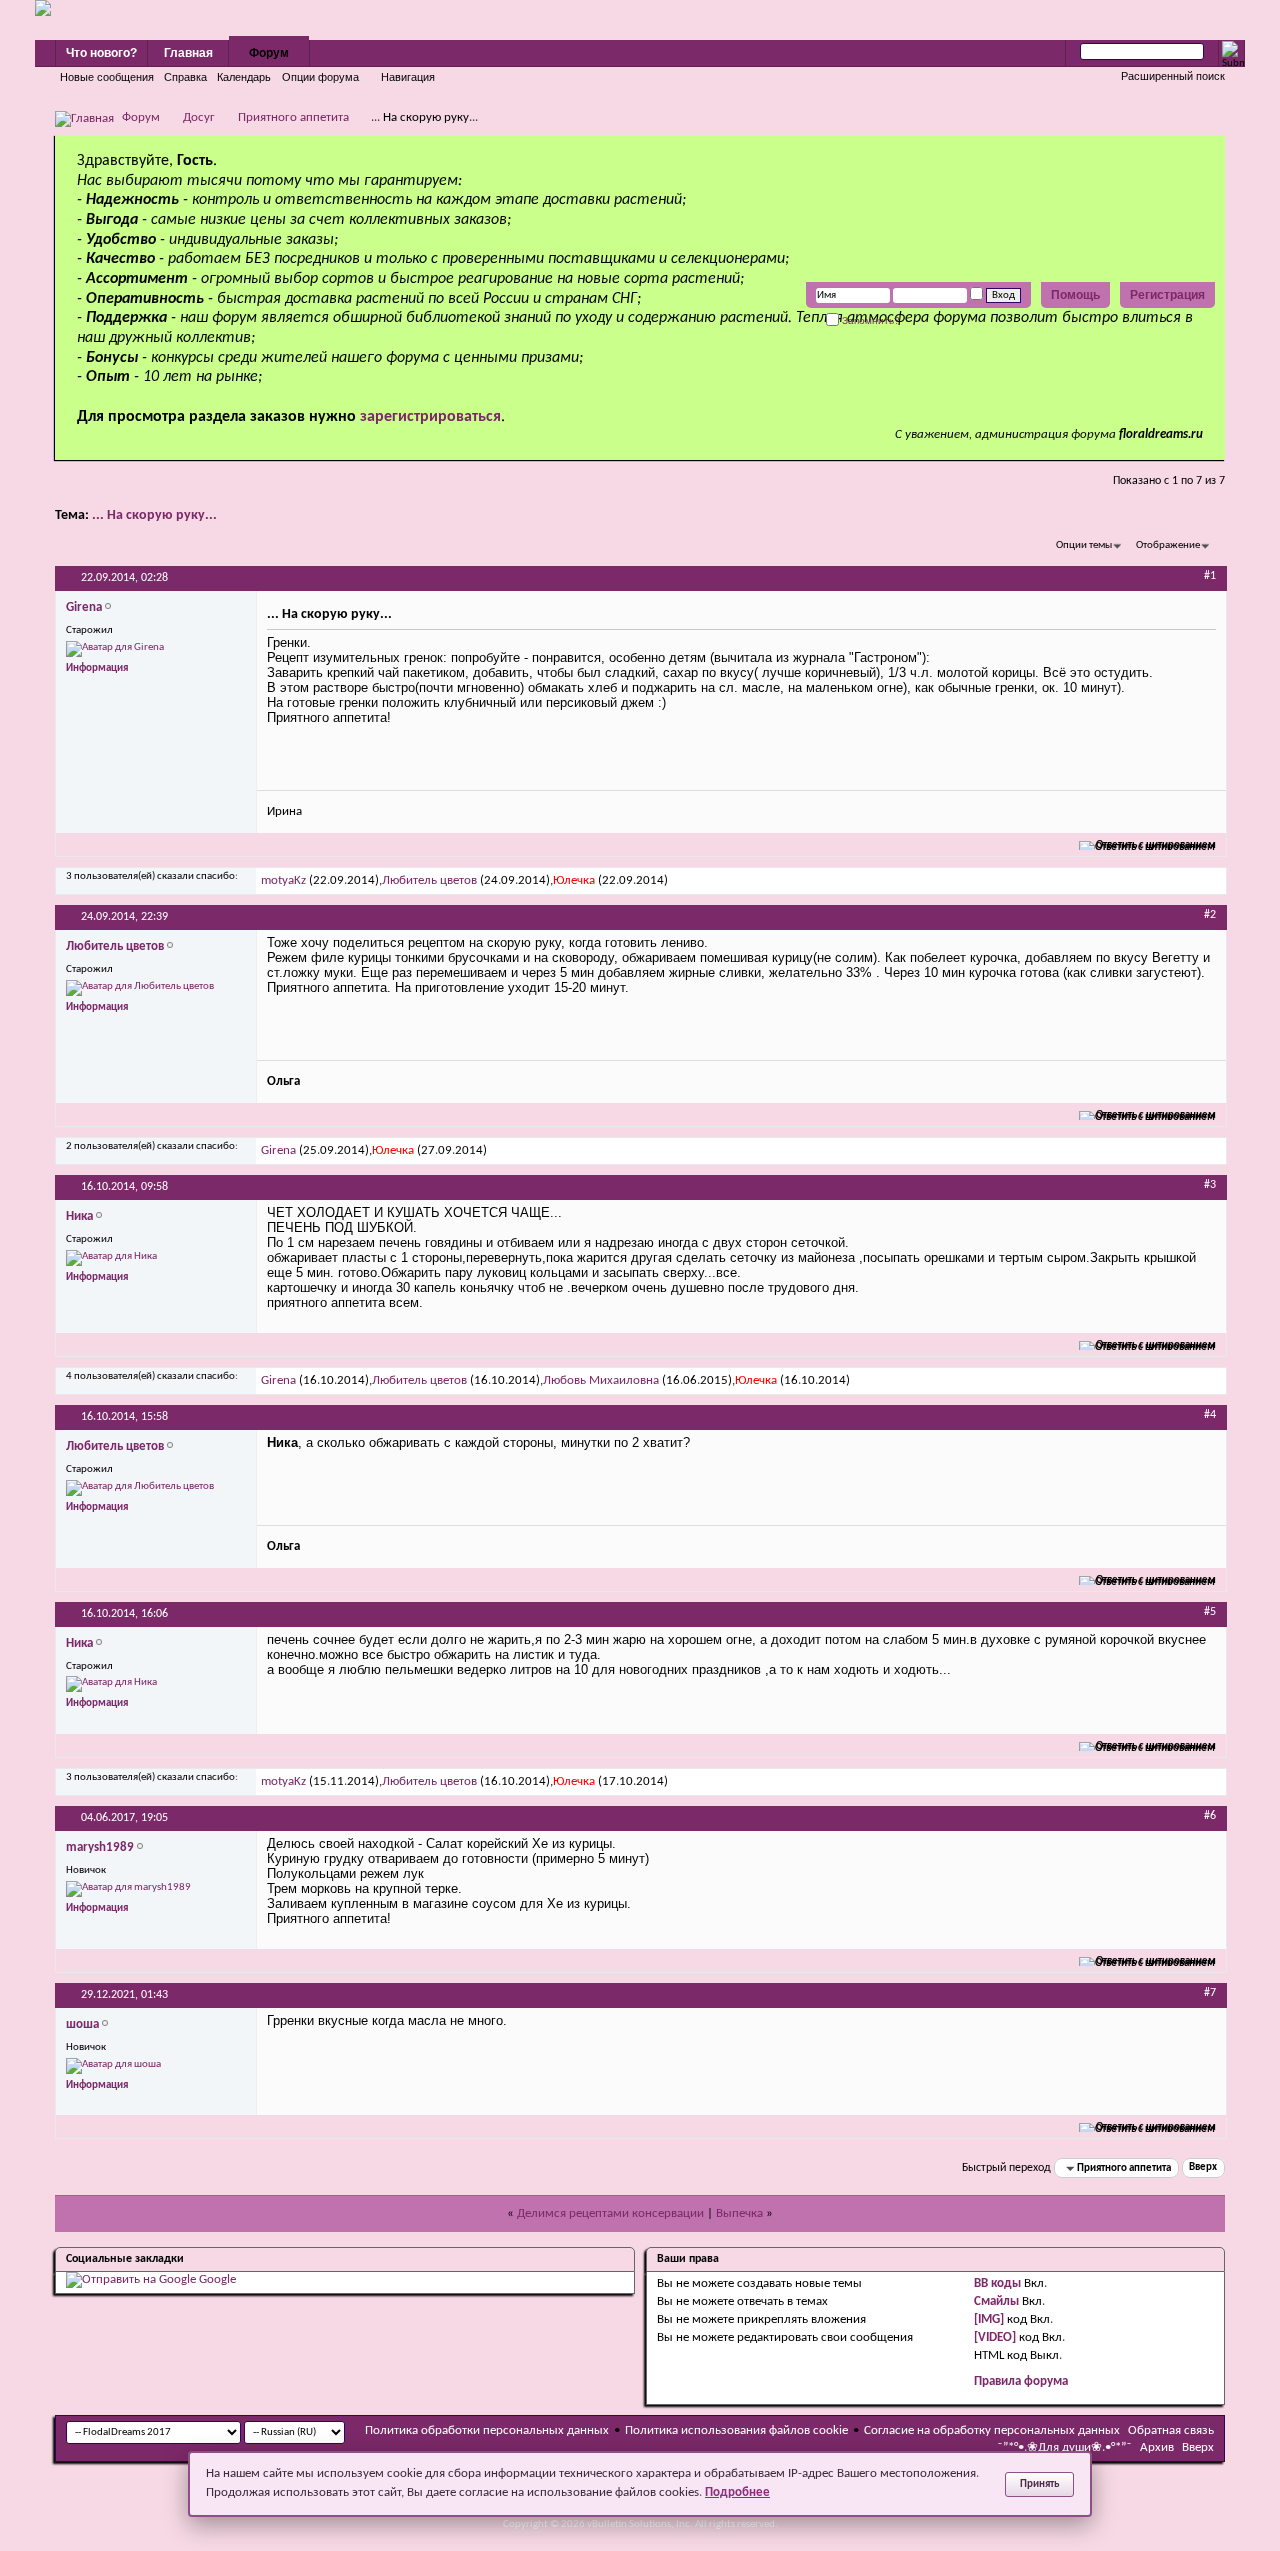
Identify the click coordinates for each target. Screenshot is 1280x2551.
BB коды (997, 2283)
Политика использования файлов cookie (736, 2430)
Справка (185, 77)
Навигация (408, 77)
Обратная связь (1171, 2430)
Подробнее (737, 2492)
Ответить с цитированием (1156, 845)
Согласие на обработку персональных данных (992, 2430)
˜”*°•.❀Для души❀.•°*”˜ (1064, 2447)
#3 (1210, 1185)
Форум (269, 53)
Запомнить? (869, 320)
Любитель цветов (429, 880)
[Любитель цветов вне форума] (140, 988)
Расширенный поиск (1173, 76)
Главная (188, 53)
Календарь (244, 77)
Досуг (199, 117)
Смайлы (996, 2301)
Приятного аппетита (293, 117)
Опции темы (1084, 545)
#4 (1210, 1415)
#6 (1210, 1816)
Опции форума (320, 77)
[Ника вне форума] (111, 1258)
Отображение (1168, 545)
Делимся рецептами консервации (610, 2213)
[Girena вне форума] (115, 649)
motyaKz (283, 880)
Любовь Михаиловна (601, 1380)
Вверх (1203, 2168)
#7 (1210, 1993)
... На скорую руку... (154, 515)
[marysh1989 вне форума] (128, 1889)
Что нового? (101, 53)
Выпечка (739, 2213)
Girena (278, 1150)
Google (217, 2279)
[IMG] (989, 2319)
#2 (1210, 915)
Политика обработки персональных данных (487, 2430)
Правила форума (1021, 2381)
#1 (1210, 576)
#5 (1210, 1612)
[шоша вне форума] (113, 2066)
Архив (1157, 2447)
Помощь (1075, 295)
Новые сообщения (107, 77)
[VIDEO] (995, 2337)
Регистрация (1167, 295)
